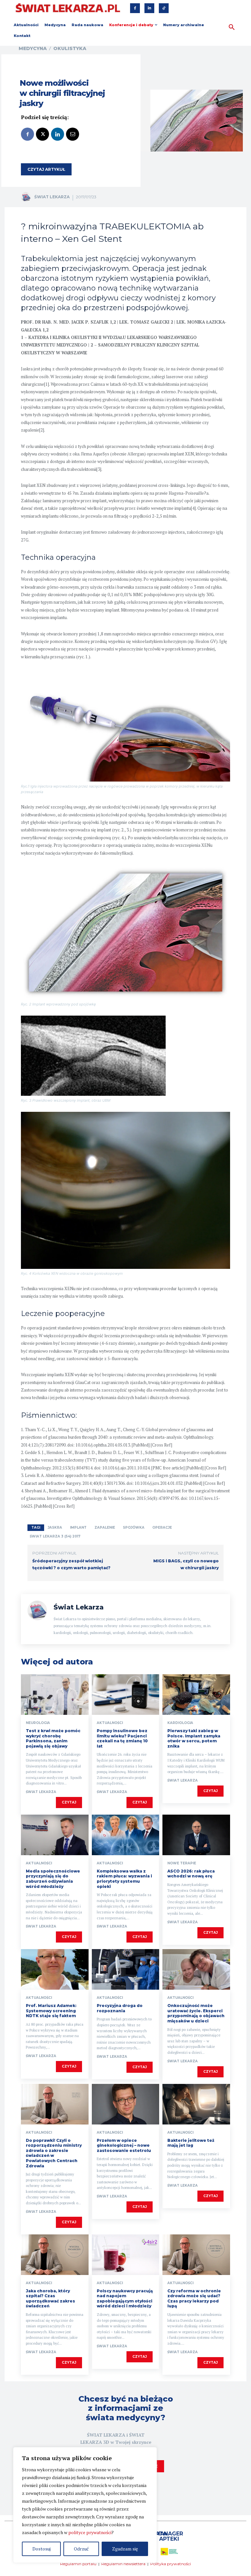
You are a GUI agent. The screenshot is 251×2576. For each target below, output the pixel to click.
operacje (162, 1528)
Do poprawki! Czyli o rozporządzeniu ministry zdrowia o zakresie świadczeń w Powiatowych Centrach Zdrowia (54, 2153)
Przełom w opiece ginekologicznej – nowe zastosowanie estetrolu (124, 2145)
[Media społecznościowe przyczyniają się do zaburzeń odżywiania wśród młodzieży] (55, 1835)
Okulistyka (70, 48)
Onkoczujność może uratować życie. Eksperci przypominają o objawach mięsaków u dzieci (196, 2013)
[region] (85, 2505)
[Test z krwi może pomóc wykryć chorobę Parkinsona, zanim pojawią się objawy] (55, 1695)
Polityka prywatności (171, 2564)
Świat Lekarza (52, 197)
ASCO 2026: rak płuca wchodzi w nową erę (191, 1874)
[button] (232, 27)
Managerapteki (169, 2536)
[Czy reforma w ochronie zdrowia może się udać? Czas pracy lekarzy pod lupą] (196, 2255)
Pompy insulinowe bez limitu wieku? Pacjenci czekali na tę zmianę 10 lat (122, 1738)
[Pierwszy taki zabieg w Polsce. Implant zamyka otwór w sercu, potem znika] (196, 1695)
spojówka (134, 1528)
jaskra (55, 1528)
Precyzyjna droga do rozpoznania (120, 2008)
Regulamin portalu (78, 2564)
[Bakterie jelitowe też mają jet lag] (196, 2104)
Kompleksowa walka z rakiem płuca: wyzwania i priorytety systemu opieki (124, 1879)
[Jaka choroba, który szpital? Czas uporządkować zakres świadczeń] (55, 2255)
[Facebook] (135, 8)
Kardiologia (180, 1723)
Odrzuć (81, 2549)
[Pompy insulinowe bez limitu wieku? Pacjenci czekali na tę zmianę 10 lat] (126, 1695)
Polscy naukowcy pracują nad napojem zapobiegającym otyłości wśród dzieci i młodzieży (125, 2299)
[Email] (73, 134)
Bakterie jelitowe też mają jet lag (191, 2143)
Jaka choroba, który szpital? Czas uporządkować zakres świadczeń (50, 2299)
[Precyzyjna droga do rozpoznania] (126, 1969)
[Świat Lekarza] (27, 197)
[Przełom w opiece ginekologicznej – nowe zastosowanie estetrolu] (126, 2104)
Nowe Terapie (182, 1863)
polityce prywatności (90, 2532)
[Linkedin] (149, 8)
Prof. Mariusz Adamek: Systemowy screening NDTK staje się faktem (51, 2011)
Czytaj (69, 1802)
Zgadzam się (125, 2549)
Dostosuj (42, 2549)
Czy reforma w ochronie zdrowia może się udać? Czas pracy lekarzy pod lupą (194, 2299)
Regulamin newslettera (123, 2564)
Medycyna (33, 48)
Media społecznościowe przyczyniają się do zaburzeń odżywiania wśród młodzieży (53, 1879)
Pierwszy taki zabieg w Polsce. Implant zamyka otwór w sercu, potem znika (194, 1738)
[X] (42, 134)
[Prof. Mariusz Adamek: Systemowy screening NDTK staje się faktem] (55, 1969)
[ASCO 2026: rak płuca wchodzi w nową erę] (196, 1835)
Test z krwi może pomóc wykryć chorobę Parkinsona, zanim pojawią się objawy (53, 1738)
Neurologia (38, 1723)
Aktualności (110, 1723)
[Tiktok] (164, 8)
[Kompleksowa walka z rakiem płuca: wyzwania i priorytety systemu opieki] (126, 1835)
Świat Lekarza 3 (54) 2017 (55, 1536)
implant (78, 1528)
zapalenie (105, 1528)
